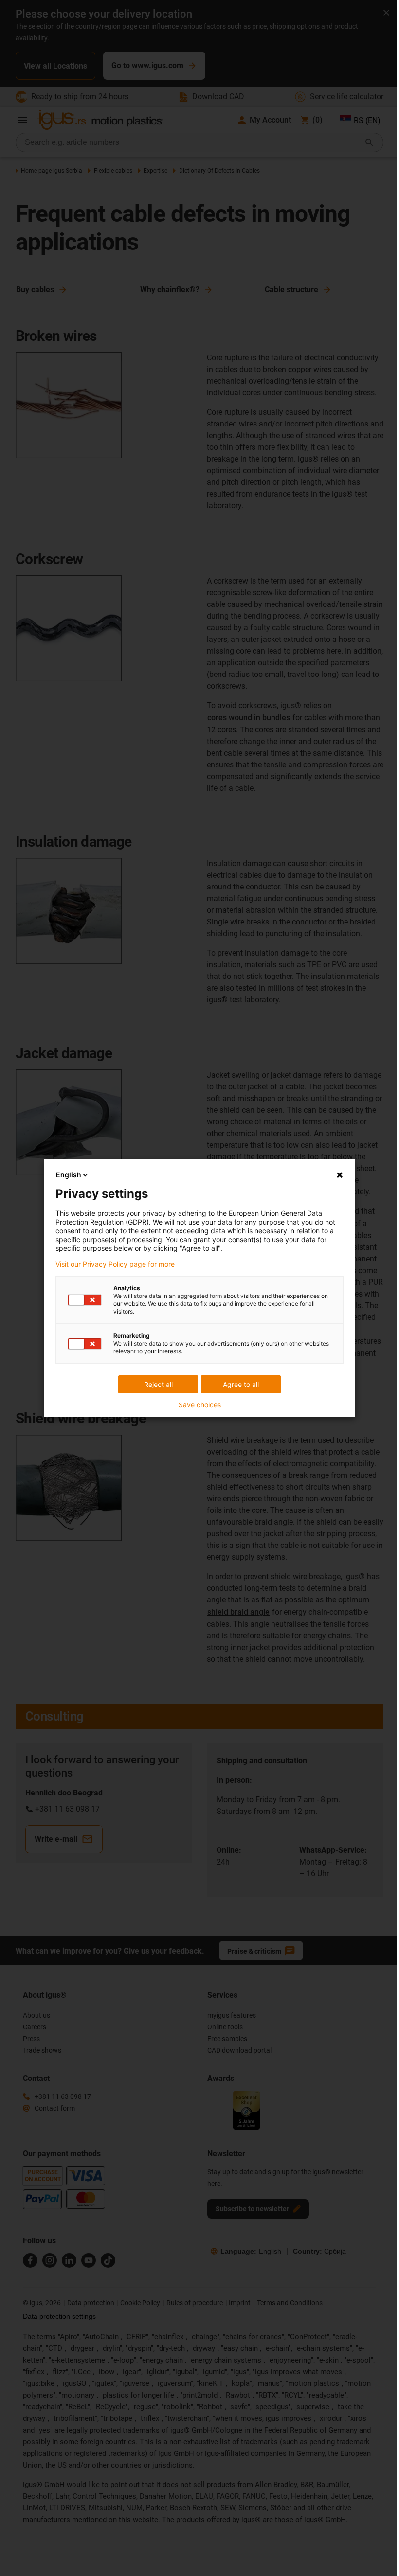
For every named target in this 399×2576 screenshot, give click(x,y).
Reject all (158, 1384)
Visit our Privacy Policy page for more (115, 1264)
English (69, 1175)
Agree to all (241, 1384)
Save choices (200, 1405)
